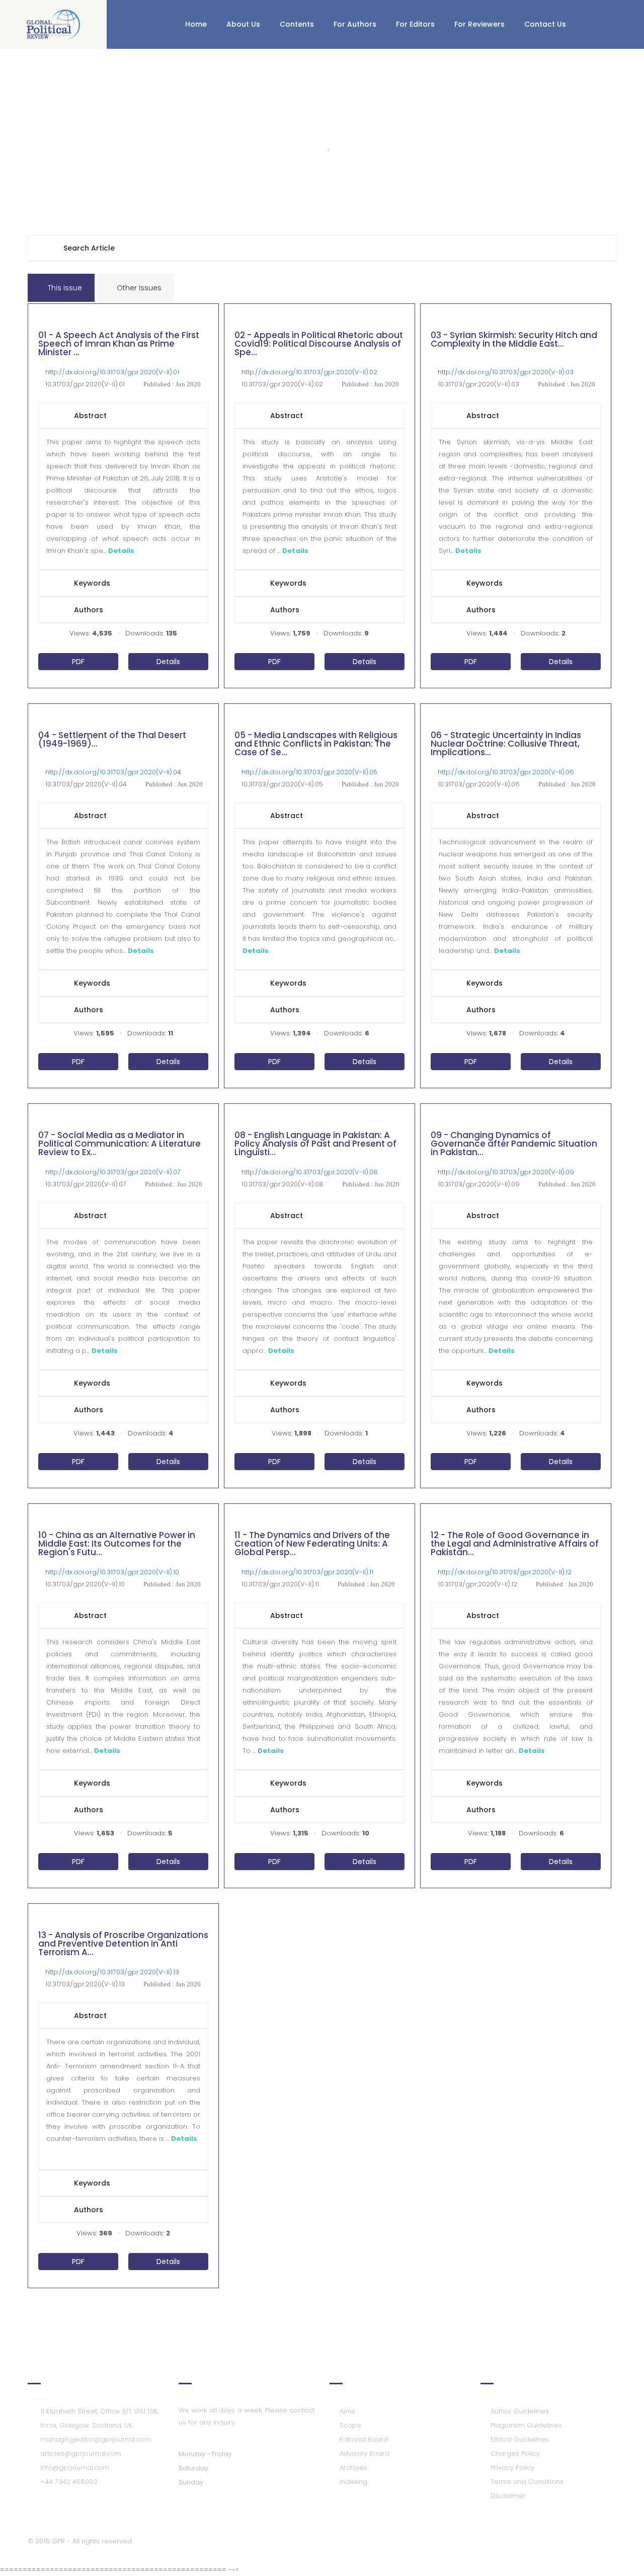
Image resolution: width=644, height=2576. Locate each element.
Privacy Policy (512, 2468)
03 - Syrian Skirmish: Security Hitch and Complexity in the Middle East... (514, 340)
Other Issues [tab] (138, 288)
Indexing (353, 2482)
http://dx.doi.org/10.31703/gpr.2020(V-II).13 (112, 1972)
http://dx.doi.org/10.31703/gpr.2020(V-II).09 (506, 1172)
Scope (350, 2425)
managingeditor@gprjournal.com (96, 2439)
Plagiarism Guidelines (526, 2425)
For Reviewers (479, 24)
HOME (311, 150)
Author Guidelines (520, 2411)
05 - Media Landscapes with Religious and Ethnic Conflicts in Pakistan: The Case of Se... (316, 745)
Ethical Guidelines (520, 2439)
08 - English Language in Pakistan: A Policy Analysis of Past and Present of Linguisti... (315, 1145)
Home (196, 24)
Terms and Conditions (527, 2482)
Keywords (92, 583)
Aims (347, 2411)
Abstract (90, 416)
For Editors (415, 24)
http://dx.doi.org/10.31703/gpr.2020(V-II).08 (310, 1172)
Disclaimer (508, 2496)
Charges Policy (515, 2453)
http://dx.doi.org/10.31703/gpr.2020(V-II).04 (113, 772)
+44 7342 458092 (69, 2482)
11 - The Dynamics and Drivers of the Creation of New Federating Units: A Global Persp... (312, 1545)
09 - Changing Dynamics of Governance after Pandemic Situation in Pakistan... (514, 1145)
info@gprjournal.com (75, 2468)
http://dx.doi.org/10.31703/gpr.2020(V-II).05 (309, 772)
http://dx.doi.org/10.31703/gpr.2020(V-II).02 (309, 372)
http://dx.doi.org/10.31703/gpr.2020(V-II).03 (506, 372)
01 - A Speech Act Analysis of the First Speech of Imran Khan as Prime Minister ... (119, 345)
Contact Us (545, 24)
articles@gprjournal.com (81, 2453)
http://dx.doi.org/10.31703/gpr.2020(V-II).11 (307, 1572)
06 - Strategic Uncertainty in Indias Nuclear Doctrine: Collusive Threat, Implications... (506, 745)
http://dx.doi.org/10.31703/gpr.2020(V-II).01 (112, 372)
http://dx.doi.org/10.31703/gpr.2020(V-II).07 (113, 1172)
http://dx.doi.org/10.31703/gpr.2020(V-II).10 (112, 1572)
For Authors (355, 24)
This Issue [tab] (64, 288)
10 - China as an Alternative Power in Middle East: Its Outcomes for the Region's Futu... (117, 1545)
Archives (353, 2468)
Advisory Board (365, 2453)
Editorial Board (364, 2439)
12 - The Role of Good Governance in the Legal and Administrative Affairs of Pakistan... (515, 1545)
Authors (89, 610)
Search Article (89, 248)
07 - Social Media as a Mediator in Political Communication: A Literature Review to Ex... (119, 1145)
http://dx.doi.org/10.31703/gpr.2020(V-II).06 (506, 772)
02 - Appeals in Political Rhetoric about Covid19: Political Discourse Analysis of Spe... (319, 345)
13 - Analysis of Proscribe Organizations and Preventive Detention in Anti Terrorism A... (123, 1945)
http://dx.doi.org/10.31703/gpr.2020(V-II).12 (505, 1572)
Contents (297, 24)
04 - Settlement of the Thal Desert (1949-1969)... (112, 740)
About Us (243, 24)
